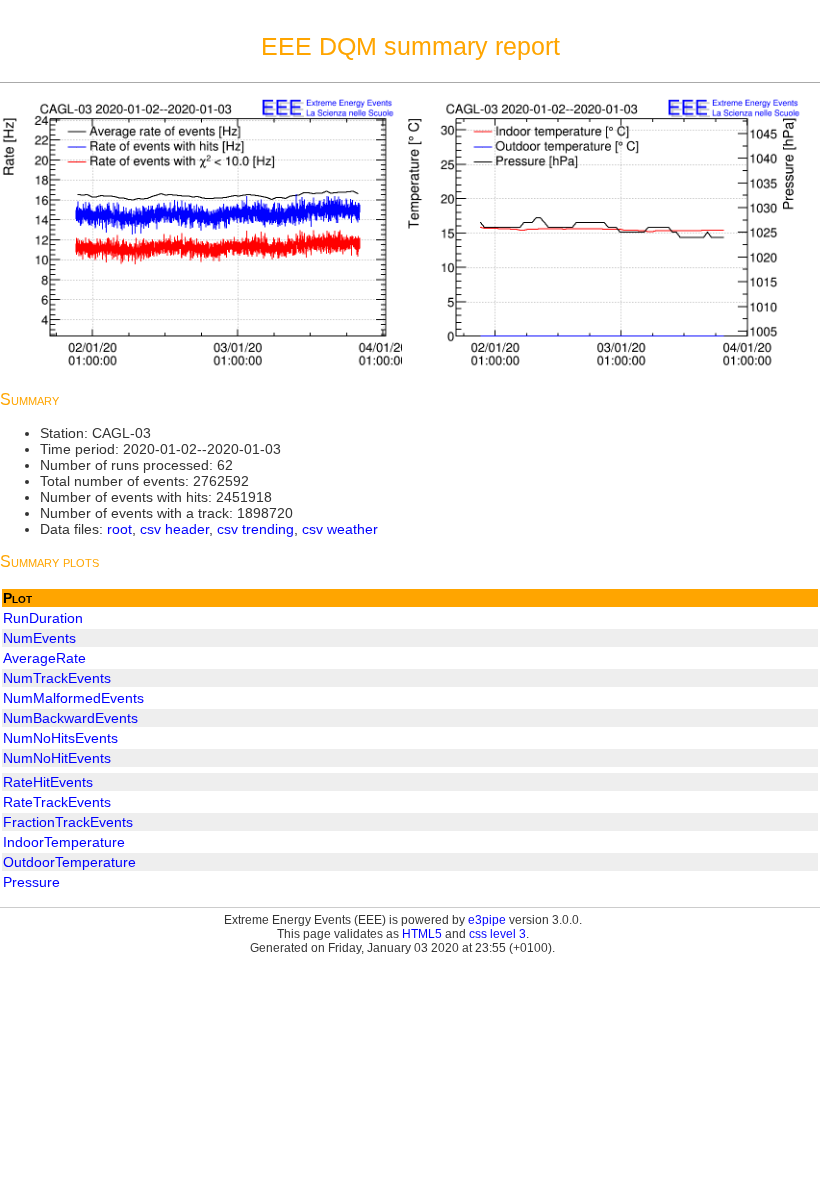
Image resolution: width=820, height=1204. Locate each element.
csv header (174, 529)
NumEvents (39, 638)
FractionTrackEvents (68, 822)
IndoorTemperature (64, 842)
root (119, 529)
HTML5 (422, 934)
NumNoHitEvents (57, 758)
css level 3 (497, 934)
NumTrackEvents (57, 678)
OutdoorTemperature (69, 862)
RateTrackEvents (57, 802)
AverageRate (44, 658)
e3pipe (487, 920)
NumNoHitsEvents (60, 738)
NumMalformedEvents (73, 698)
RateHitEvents (48, 782)
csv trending (255, 529)
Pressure (31, 882)
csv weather (340, 529)
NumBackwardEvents (70, 718)
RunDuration (43, 618)
